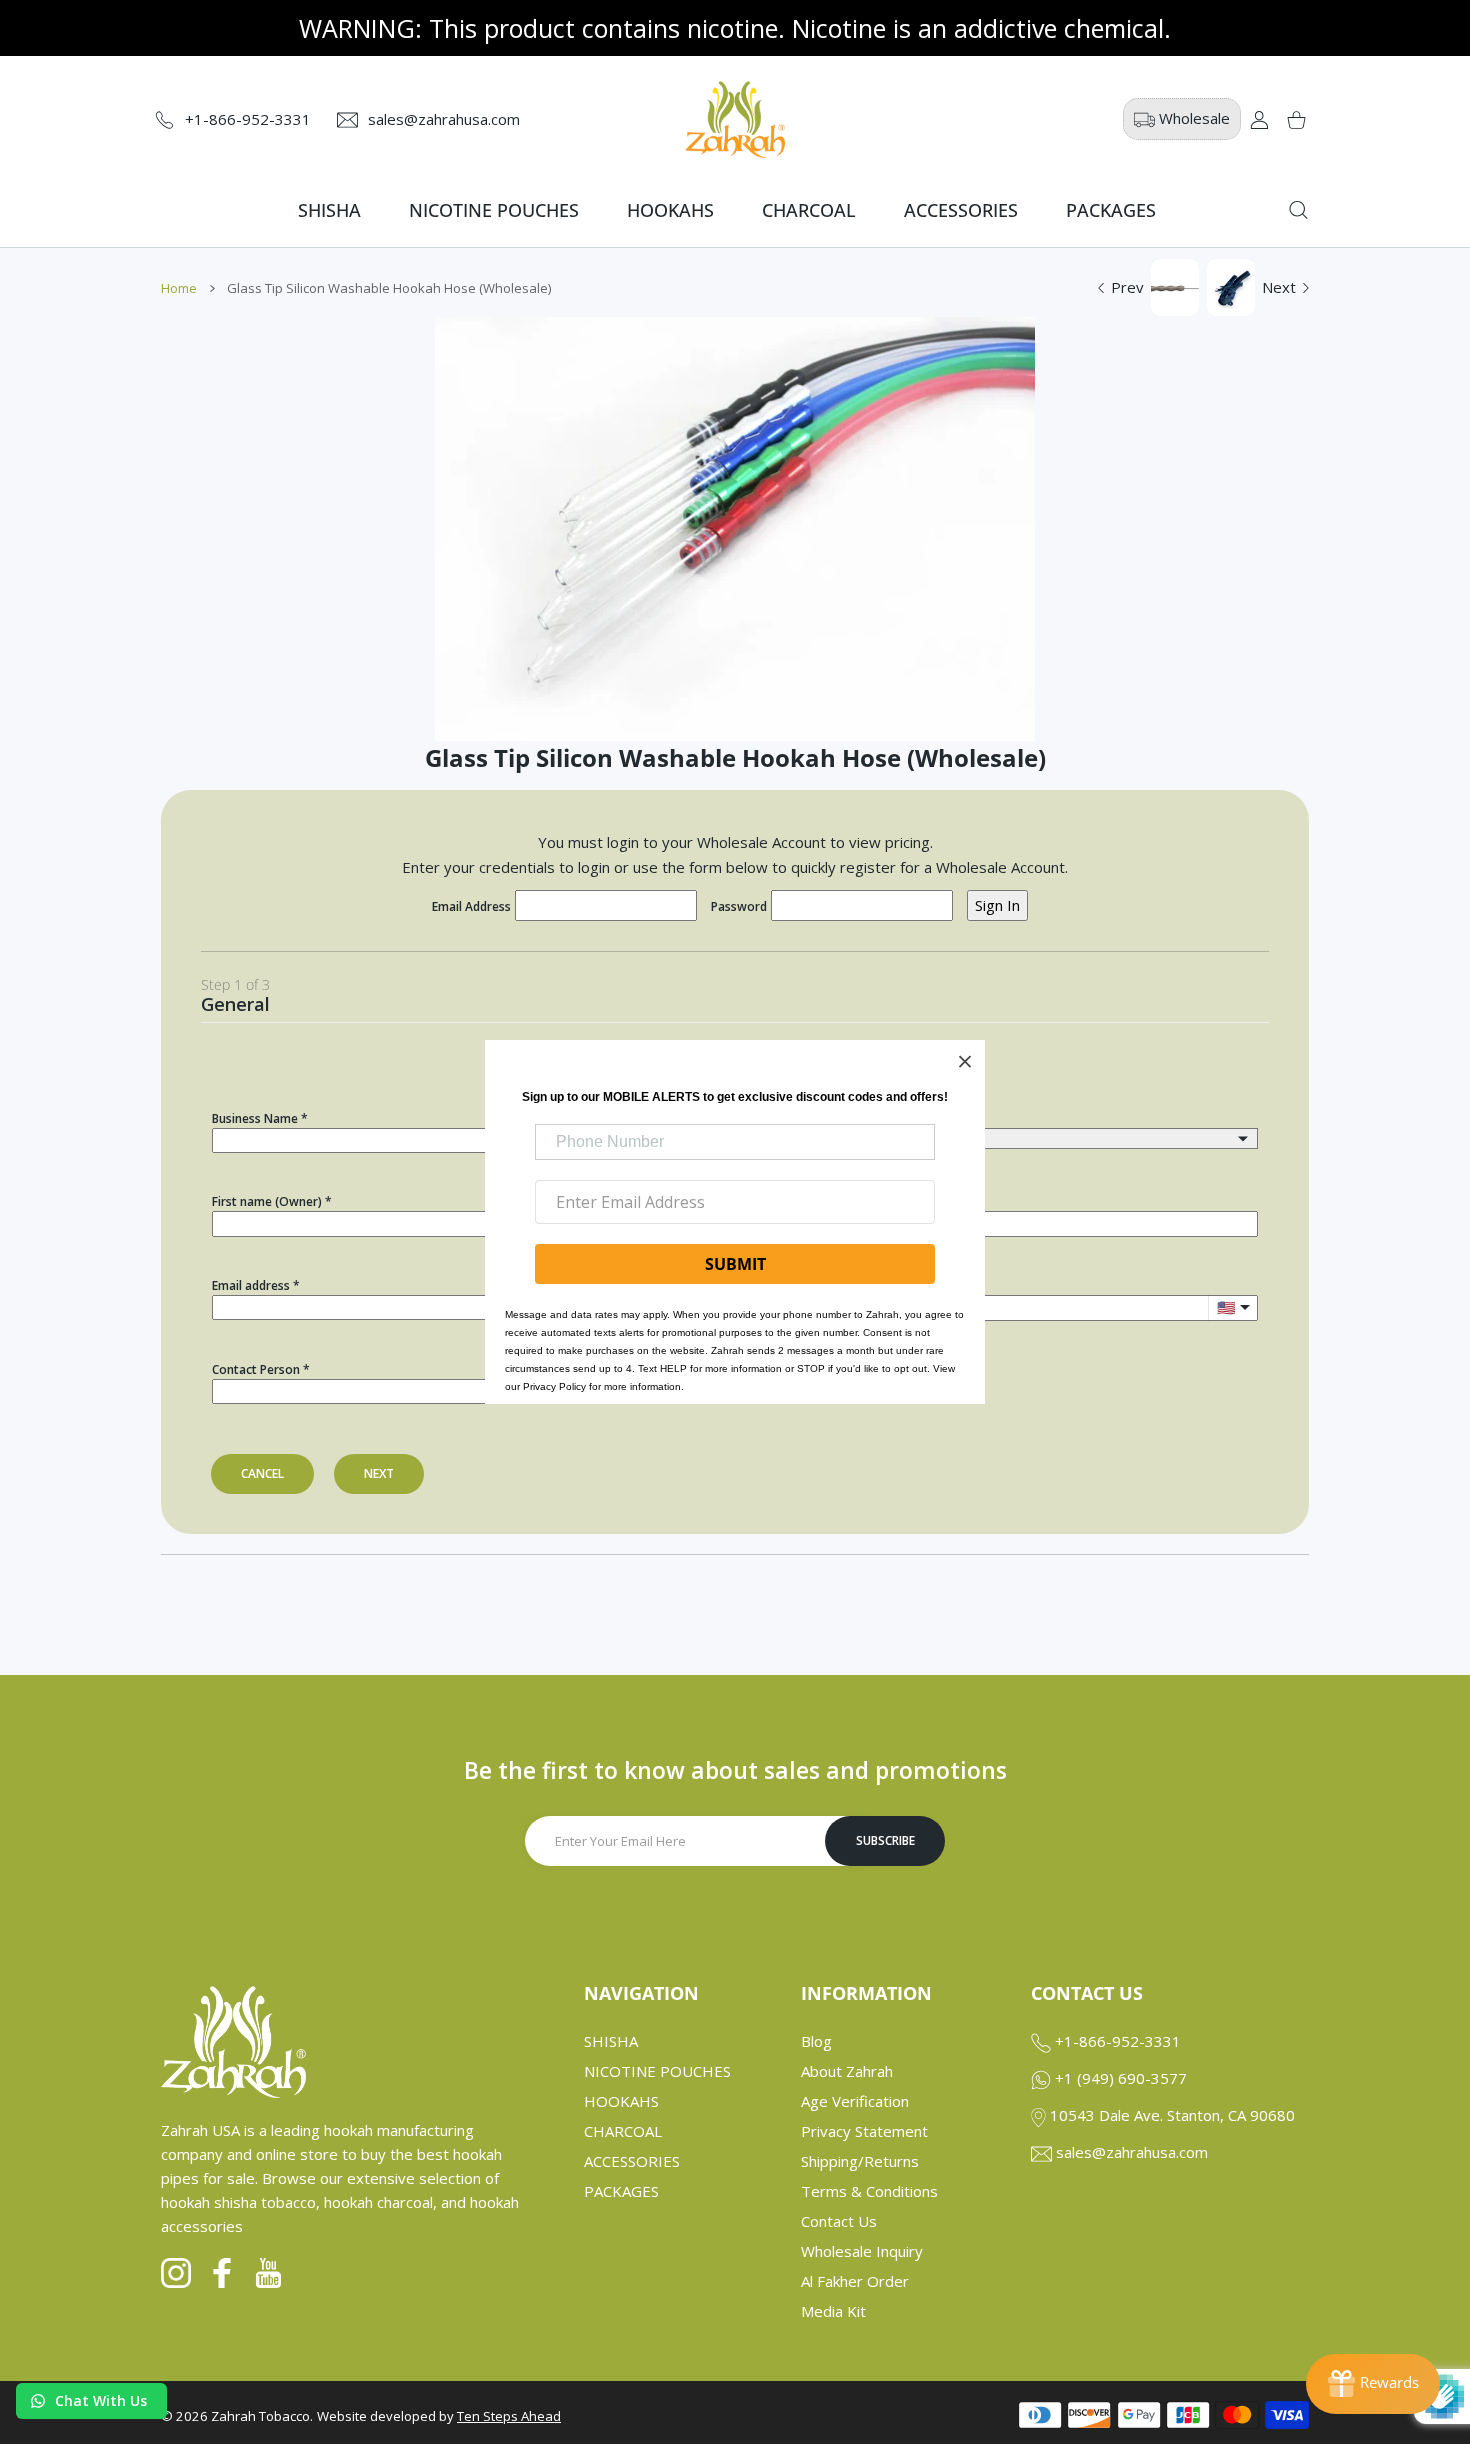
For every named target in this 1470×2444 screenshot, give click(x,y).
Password (739, 906)
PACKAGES (621, 2191)
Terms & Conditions (869, 2191)
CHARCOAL (623, 2131)
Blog (816, 2041)
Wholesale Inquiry (862, 2251)
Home (179, 288)
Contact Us (839, 2221)
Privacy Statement (864, 2131)
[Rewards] (1373, 2384)
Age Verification (855, 2101)
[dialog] (1298, 210)
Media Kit (833, 2311)
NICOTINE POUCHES (657, 2071)
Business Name (255, 1118)
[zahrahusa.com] (735, 119)
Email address (251, 1285)
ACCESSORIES (632, 2161)
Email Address (471, 906)
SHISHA (611, 2041)
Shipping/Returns (860, 2161)
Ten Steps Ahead (509, 2416)
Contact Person (256, 1369)
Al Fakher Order (855, 2281)
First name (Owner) (267, 1201)
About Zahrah (847, 2071)
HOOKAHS (621, 2101)
